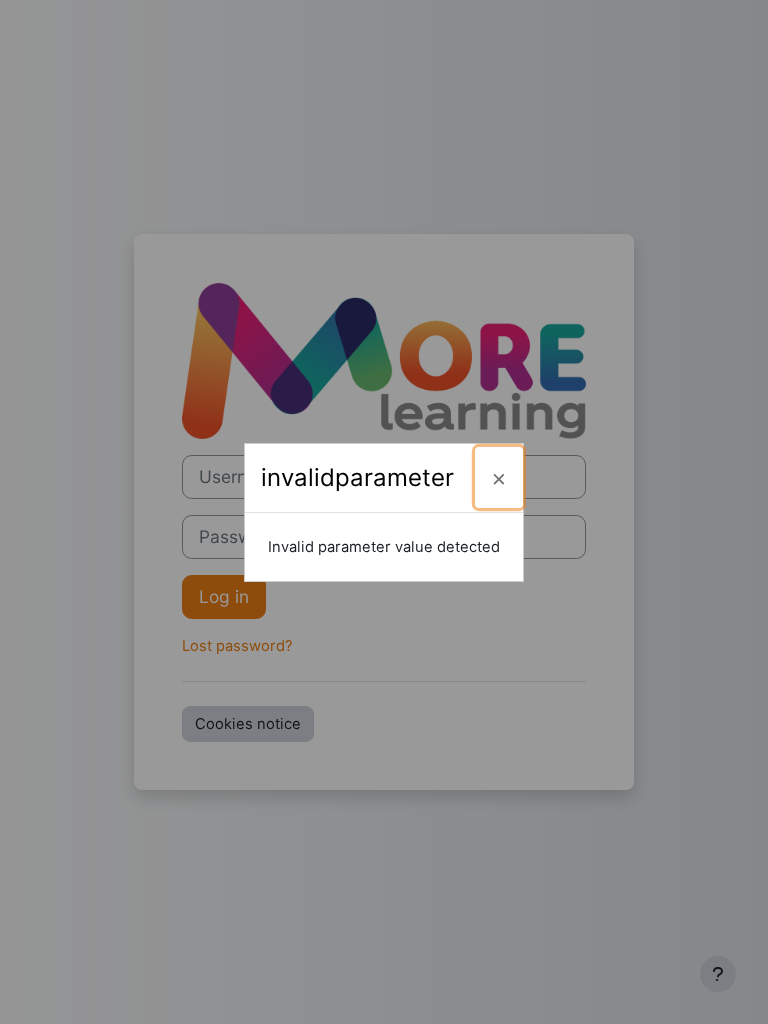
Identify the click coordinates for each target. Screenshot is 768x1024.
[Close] (499, 477)
